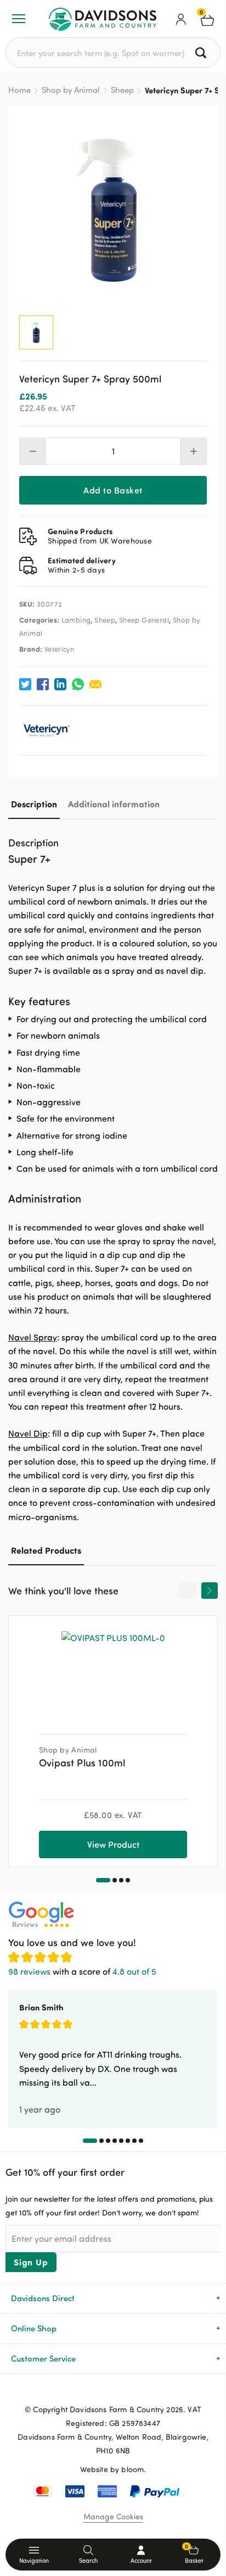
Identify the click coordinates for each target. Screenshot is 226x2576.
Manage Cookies (113, 2516)
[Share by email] (95, 684)
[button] (103, 1880)
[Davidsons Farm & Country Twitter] (113, 2391)
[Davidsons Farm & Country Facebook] (95, 2391)
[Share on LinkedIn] (60, 684)
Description (34, 804)
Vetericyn (60, 649)
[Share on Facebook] (43, 684)
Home (19, 90)
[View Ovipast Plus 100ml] (113, 1671)
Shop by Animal (71, 90)
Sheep (122, 90)
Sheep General (144, 620)
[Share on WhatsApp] (78, 684)
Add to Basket (113, 490)
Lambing (76, 620)
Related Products (46, 1550)
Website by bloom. (113, 2469)
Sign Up (31, 2262)
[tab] (34, 804)
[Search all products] (202, 52)
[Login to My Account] (181, 19)
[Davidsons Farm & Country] (103, 19)
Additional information (114, 804)
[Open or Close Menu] (19, 19)
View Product (113, 1844)
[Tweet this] (25, 684)
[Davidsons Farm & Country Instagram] (131, 2391)
